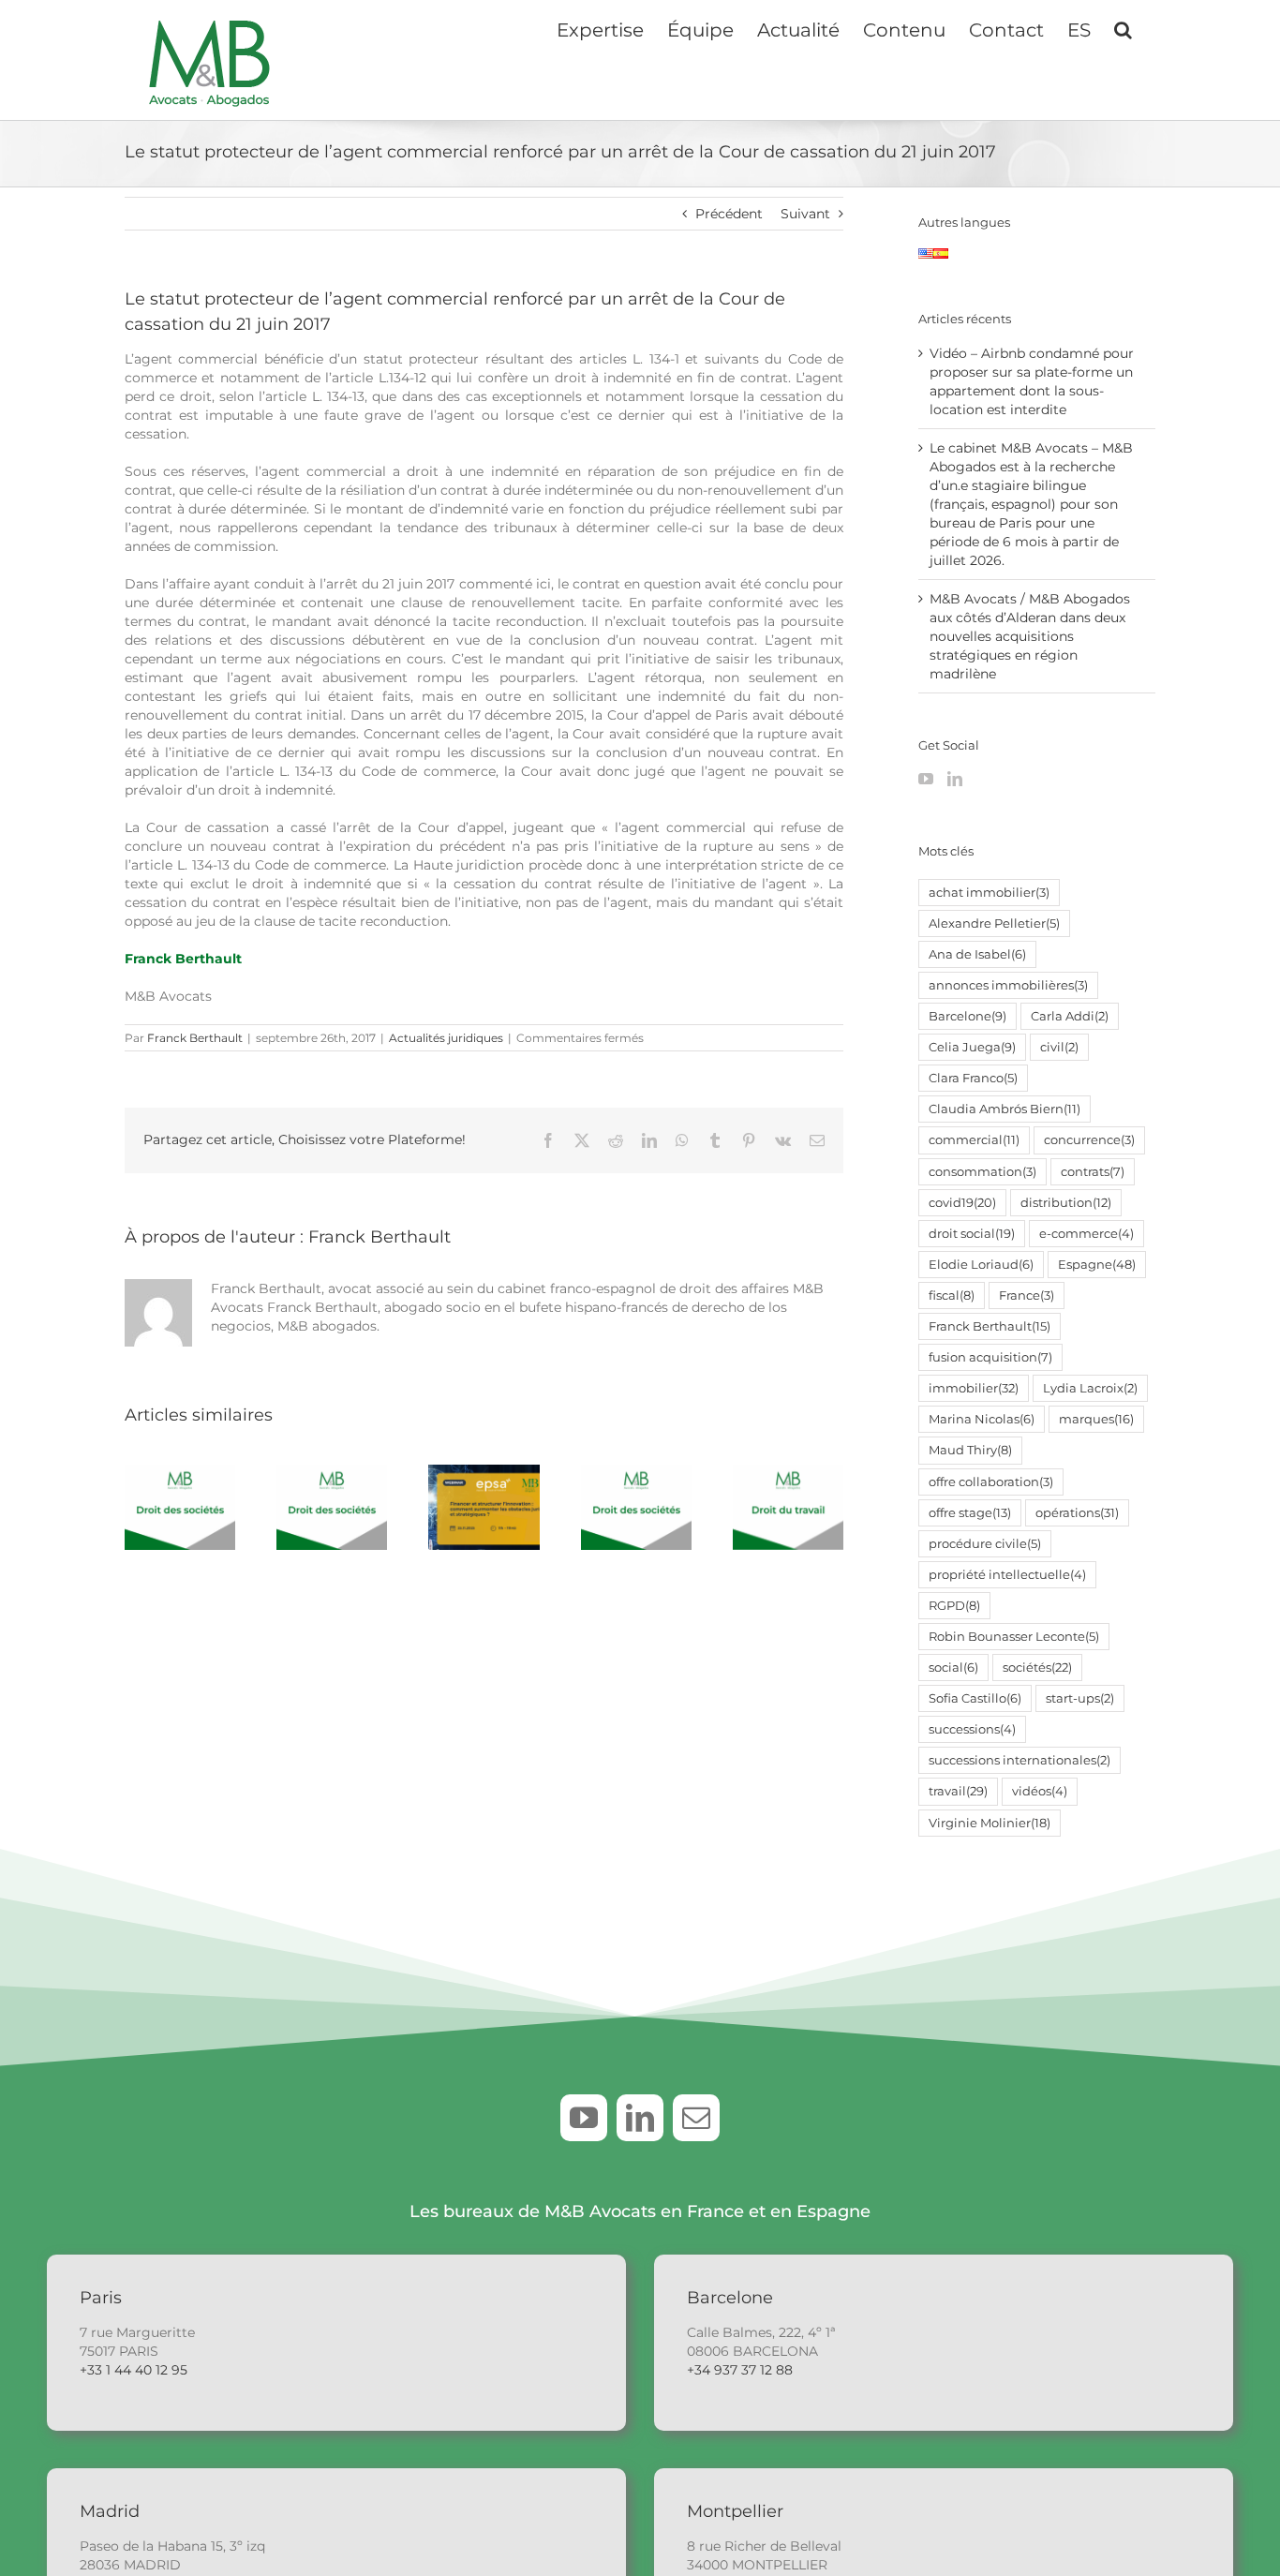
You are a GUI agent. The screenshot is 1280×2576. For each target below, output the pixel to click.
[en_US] (926, 258)
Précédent (729, 214)
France (1027, 1295)
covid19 (962, 1203)
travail (958, 1791)
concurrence (1089, 1140)
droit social (972, 1234)
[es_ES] (941, 258)
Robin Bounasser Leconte (1014, 1637)
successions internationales (1020, 1760)
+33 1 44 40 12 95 (134, 2370)
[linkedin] (640, 2118)
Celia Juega (972, 1047)
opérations (1077, 1513)
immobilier (974, 1388)
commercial (974, 1140)
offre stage (970, 1513)
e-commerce (1087, 1234)
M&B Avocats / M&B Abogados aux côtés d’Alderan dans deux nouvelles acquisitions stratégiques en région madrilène (1030, 636)
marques (1096, 1419)
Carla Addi (1070, 1016)
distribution (1066, 1203)
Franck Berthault (183, 959)
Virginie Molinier (990, 1823)
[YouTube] (926, 779)
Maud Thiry (970, 1450)
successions (972, 1729)
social (953, 1668)
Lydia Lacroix (1090, 1388)
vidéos (1040, 1791)
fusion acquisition (990, 1357)
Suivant (805, 214)
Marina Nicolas (982, 1419)
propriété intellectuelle (1007, 1575)
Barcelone (967, 1016)
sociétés (1037, 1668)
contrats (1093, 1172)
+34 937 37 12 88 (740, 2370)
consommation (982, 1172)
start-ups (1080, 1698)
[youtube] (584, 2118)
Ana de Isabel (977, 954)
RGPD (954, 1606)
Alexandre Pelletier (994, 923)
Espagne (1097, 1265)
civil (1059, 1047)
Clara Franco (973, 1078)
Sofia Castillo (975, 1698)
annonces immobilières (1008, 985)
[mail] (696, 2118)
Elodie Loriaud (981, 1265)
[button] (1123, 28)
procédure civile (985, 1544)
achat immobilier (989, 893)
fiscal (952, 1295)
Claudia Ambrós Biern (1005, 1109)
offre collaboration (991, 1482)
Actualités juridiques (446, 1038)
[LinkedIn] (955, 779)
